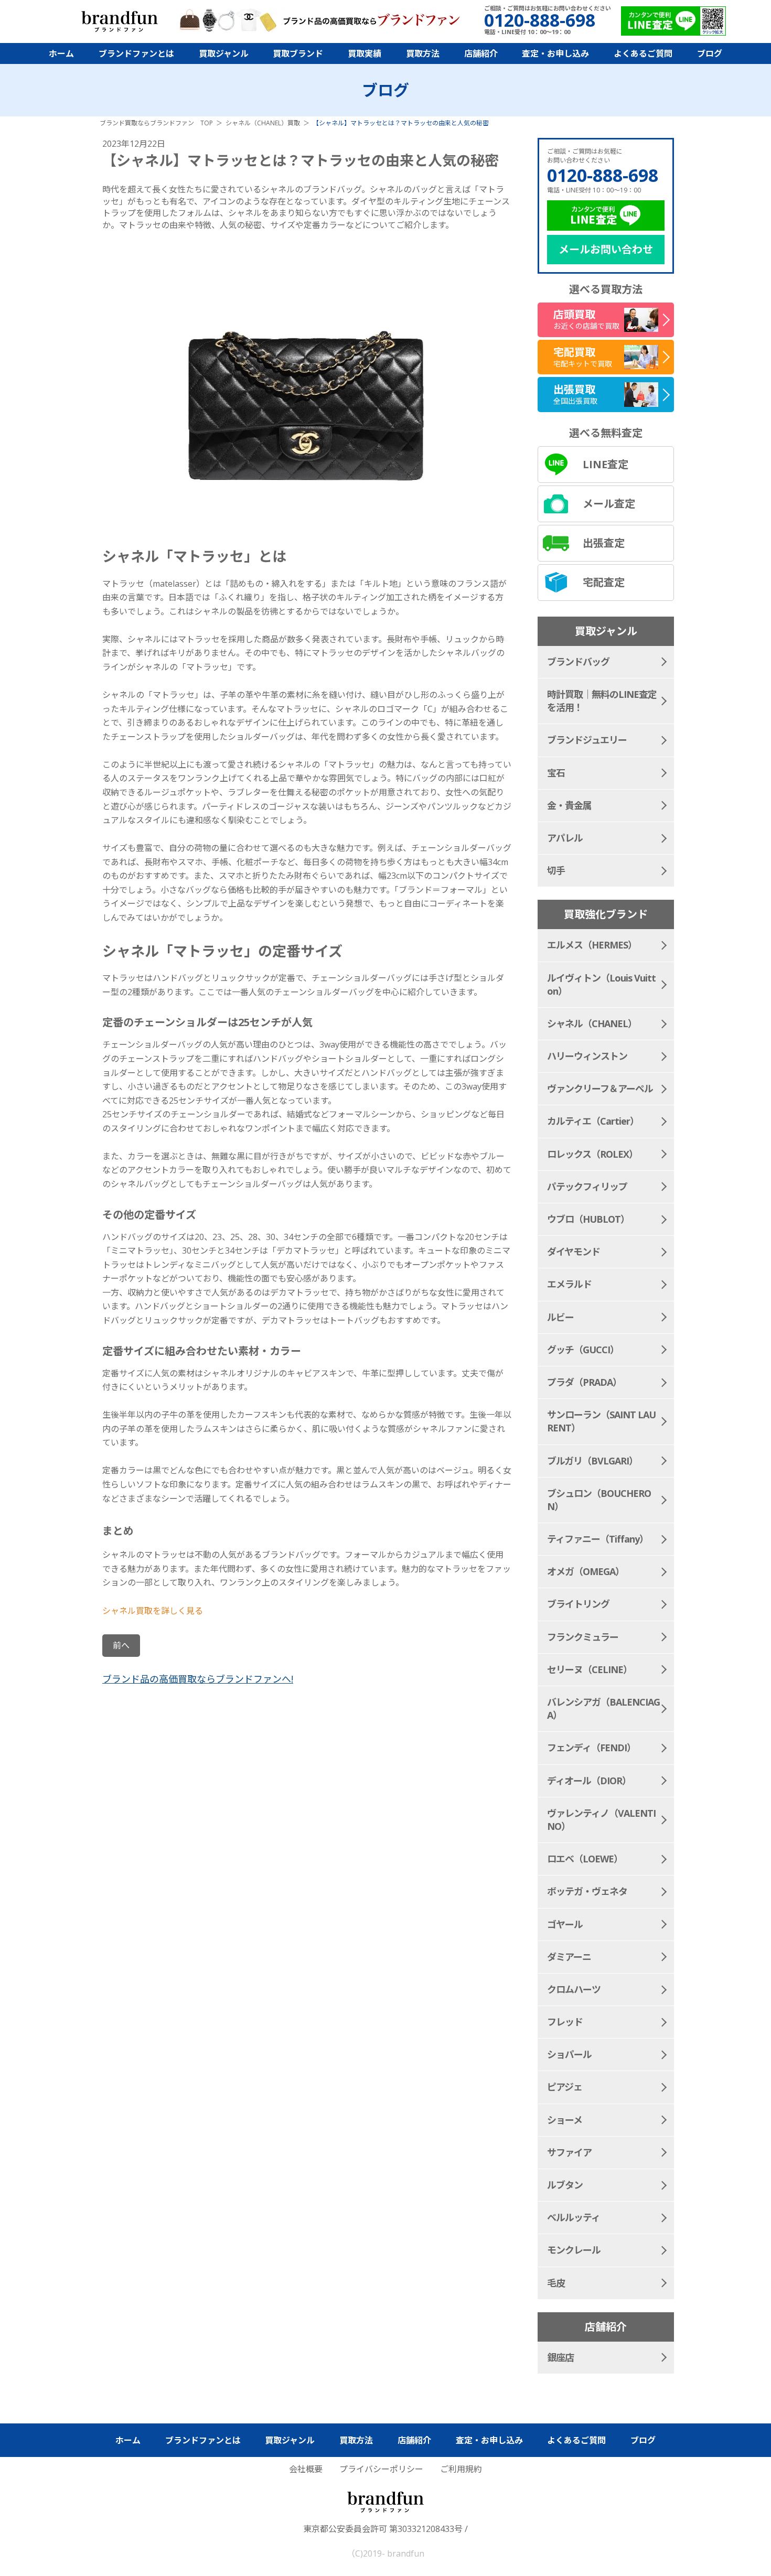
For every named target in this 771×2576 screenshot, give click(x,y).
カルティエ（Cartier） (593, 1121)
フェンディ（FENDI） (591, 1748)
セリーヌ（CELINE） (590, 1669)
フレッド (565, 2022)
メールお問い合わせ (606, 249)
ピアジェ (565, 2087)
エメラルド (569, 1284)
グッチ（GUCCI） (583, 1350)
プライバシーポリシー (381, 2469)
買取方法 (423, 53)
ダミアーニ (569, 1957)
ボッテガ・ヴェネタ (587, 1891)
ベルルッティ (574, 2217)
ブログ (710, 53)
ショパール (569, 2054)
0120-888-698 (603, 175)
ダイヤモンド (574, 1252)
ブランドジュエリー (587, 740)
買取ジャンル (224, 53)
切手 (556, 870)
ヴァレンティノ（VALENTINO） (601, 1820)
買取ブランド (298, 53)
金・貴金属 (569, 805)
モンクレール (574, 2250)
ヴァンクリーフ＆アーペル (600, 1088)
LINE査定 (606, 464)
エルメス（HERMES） (592, 945)
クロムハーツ (574, 1989)
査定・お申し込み (555, 53)
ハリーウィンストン (587, 1056)
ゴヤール (565, 1924)
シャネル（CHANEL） (592, 1023)
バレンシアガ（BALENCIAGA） (603, 1709)
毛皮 (556, 2283)
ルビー (560, 1317)
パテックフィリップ (587, 1187)
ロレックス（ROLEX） (592, 1154)
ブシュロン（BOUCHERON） (599, 1500)
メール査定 (609, 504)
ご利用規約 (461, 2469)
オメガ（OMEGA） (586, 1571)
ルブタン (565, 2185)
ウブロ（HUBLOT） (588, 1219)
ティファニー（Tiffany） (598, 1539)
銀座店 (560, 2357)
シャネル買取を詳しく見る (153, 1611)
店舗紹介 (481, 53)
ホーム (61, 53)
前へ (121, 1645)
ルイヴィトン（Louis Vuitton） (601, 984)
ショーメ (565, 2120)
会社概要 (306, 2469)
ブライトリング (578, 1604)
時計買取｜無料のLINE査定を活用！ (602, 701)
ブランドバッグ (578, 662)
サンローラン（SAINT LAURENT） (601, 1421)
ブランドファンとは (136, 53)
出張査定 (604, 543)
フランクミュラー (583, 1637)
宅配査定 (604, 582)
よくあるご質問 (643, 53)
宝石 (556, 773)
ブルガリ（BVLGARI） (592, 1461)
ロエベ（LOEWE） (585, 1859)
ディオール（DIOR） (589, 1781)
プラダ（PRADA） (584, 1382)
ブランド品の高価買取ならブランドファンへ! (198, 1679)
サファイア (569, 2152)
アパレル (565, 838)
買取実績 (365, 53)
